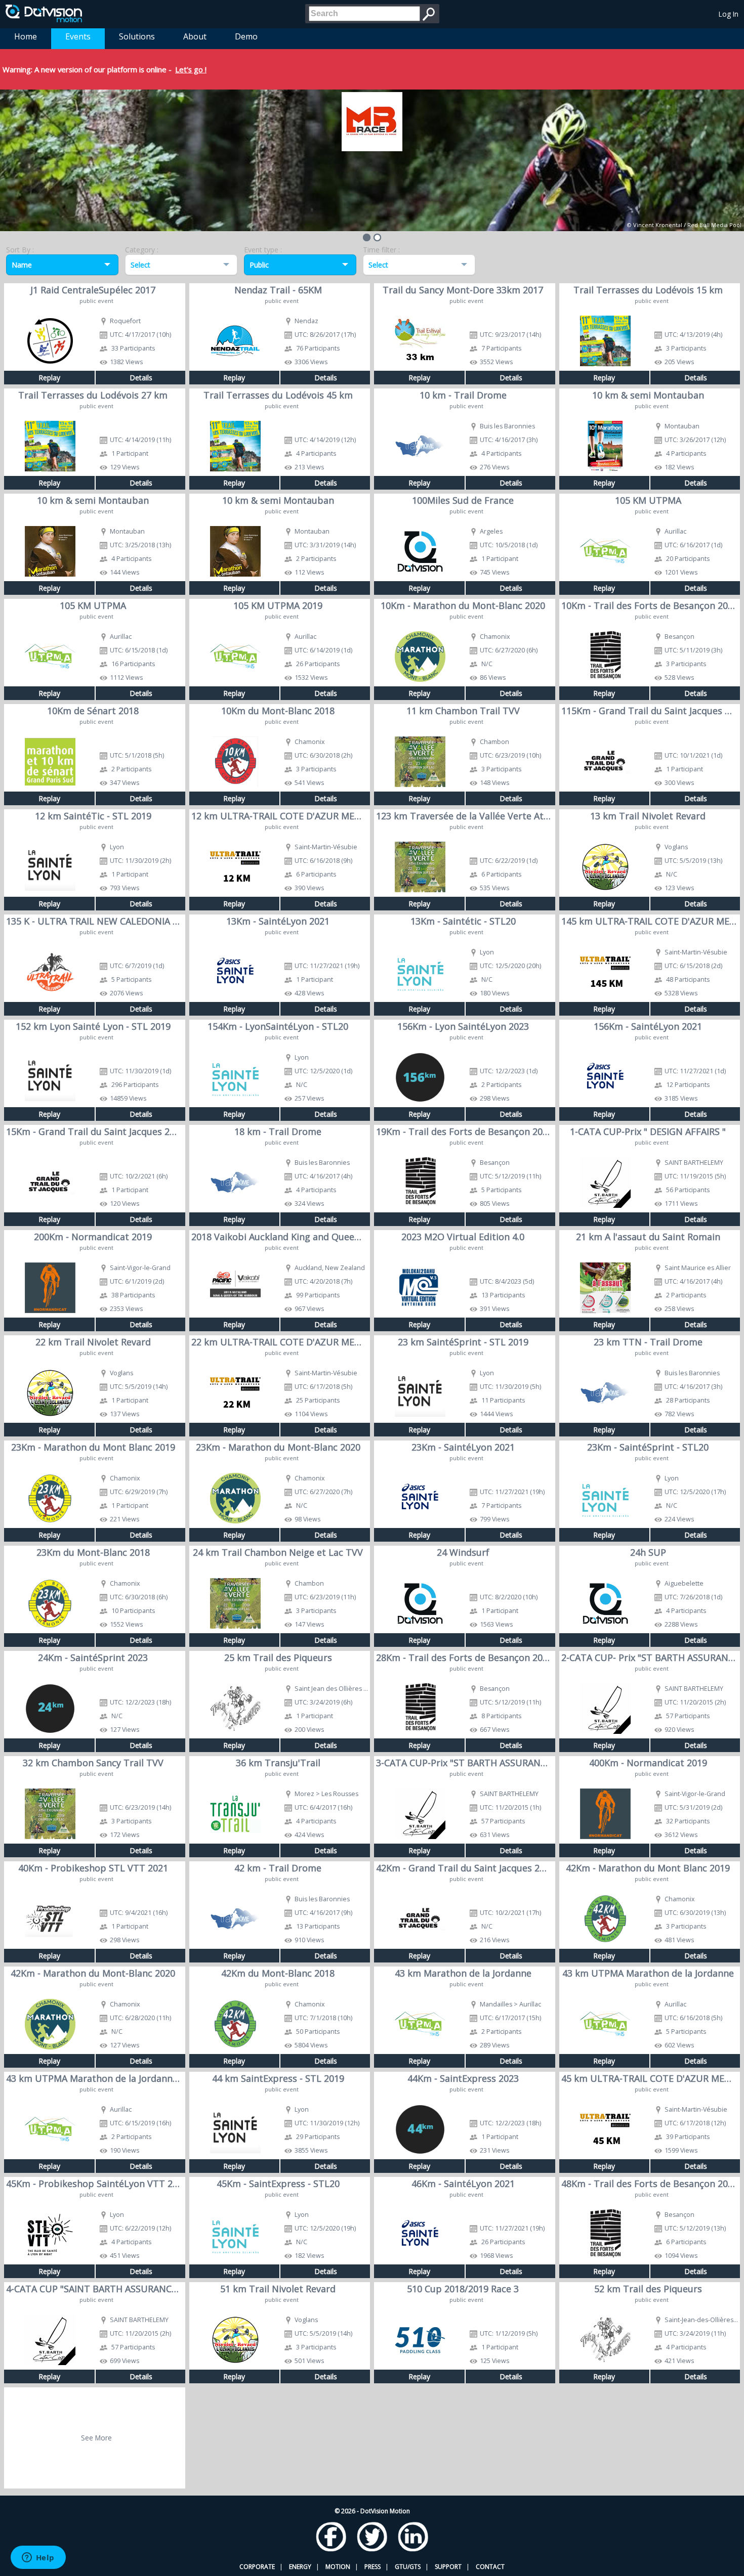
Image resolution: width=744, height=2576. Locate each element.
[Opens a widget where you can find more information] (38, 2558)
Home (26, 36)
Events (78, 36)
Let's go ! (191, 69)
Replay (49, 378)
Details (141, 378)
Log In (729, 14)
